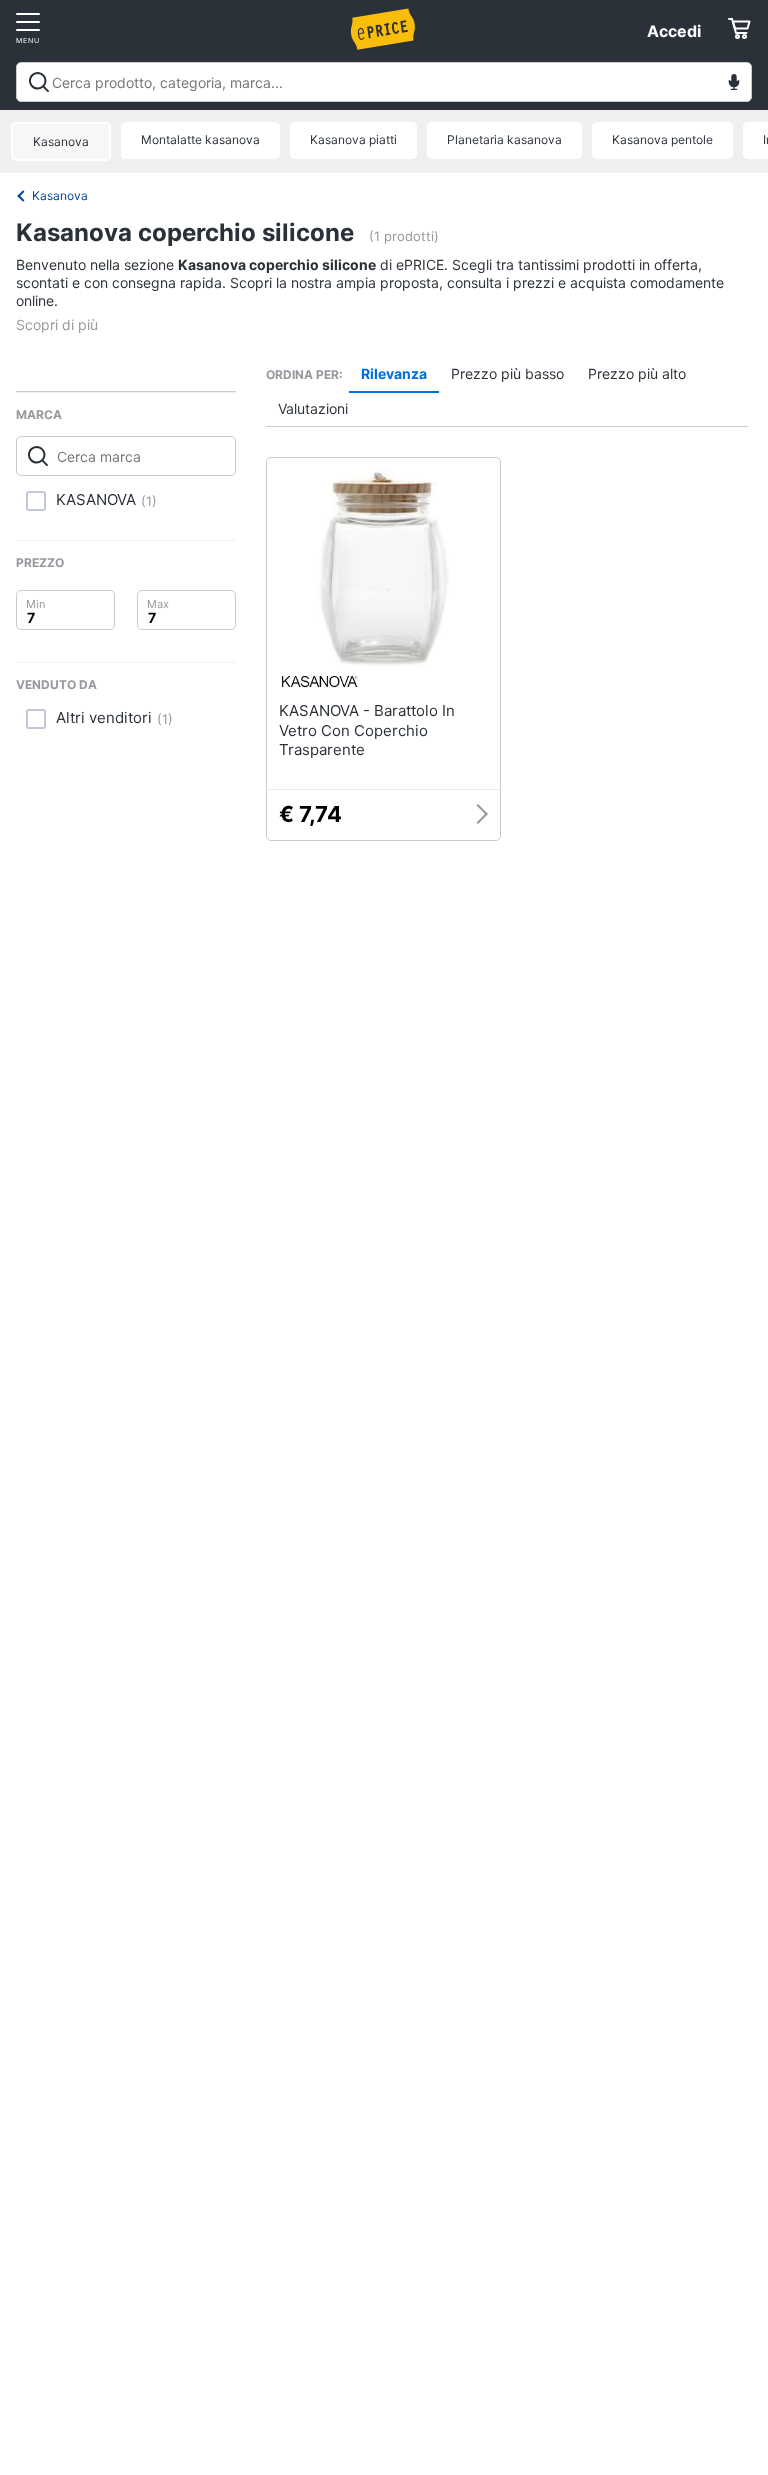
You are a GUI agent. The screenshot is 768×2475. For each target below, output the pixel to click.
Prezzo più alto (637, 373)
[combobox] (384, 82)
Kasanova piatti (353, 139)
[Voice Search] (734, 84)
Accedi (674, 31)
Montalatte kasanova (200, 139)
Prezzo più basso (507, 373)
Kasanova (61, 141)
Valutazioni (313, 408)
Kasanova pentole (662, 139)
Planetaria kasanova (504, 139)
